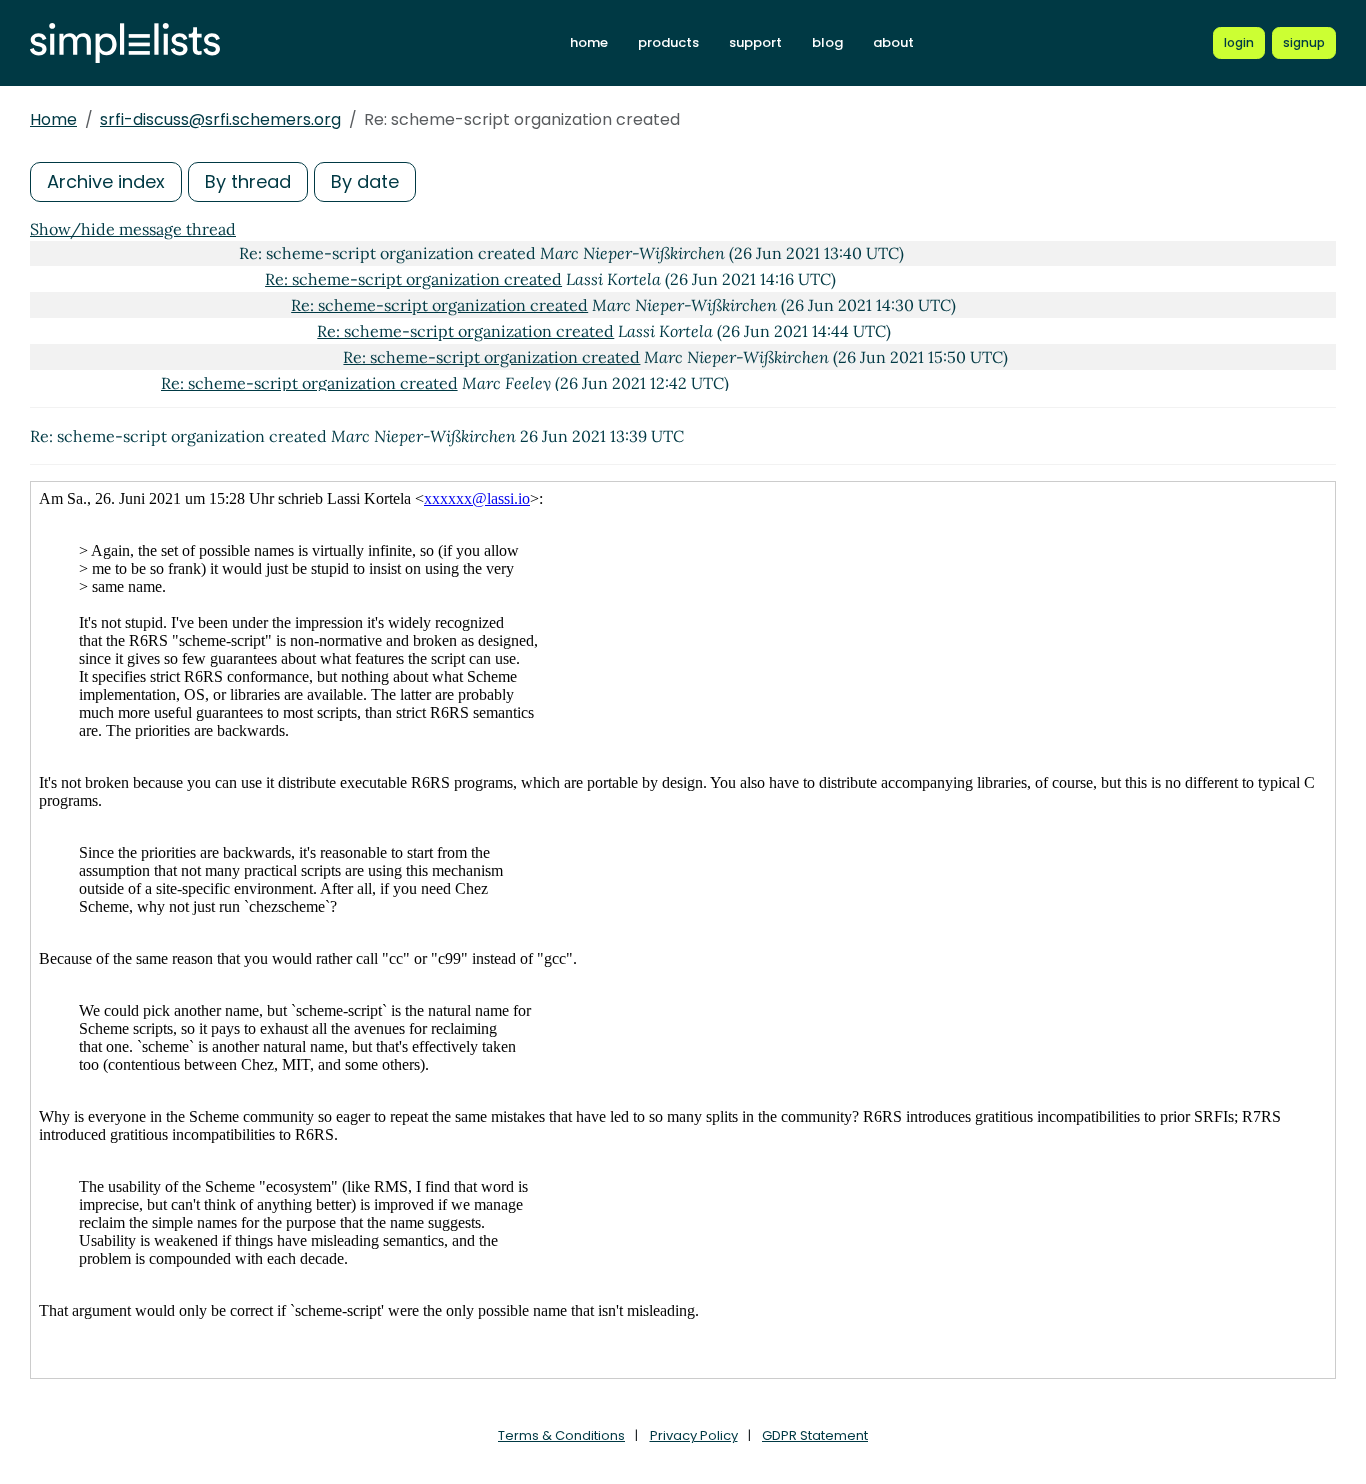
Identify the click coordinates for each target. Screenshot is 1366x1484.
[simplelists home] (125, 43)
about (893, 42)
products (668, 42)
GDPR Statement (815, 1435)
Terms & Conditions (561, 1435)
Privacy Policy (694, 1435)
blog (827, 42)
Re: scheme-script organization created (413, 279)
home (589, 42)
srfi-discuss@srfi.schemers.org (220, 119)
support (755, 42)
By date (365, 181)
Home (53, 119)
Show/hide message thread (133, 229)
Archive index (106, 181)
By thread (248, 181)
